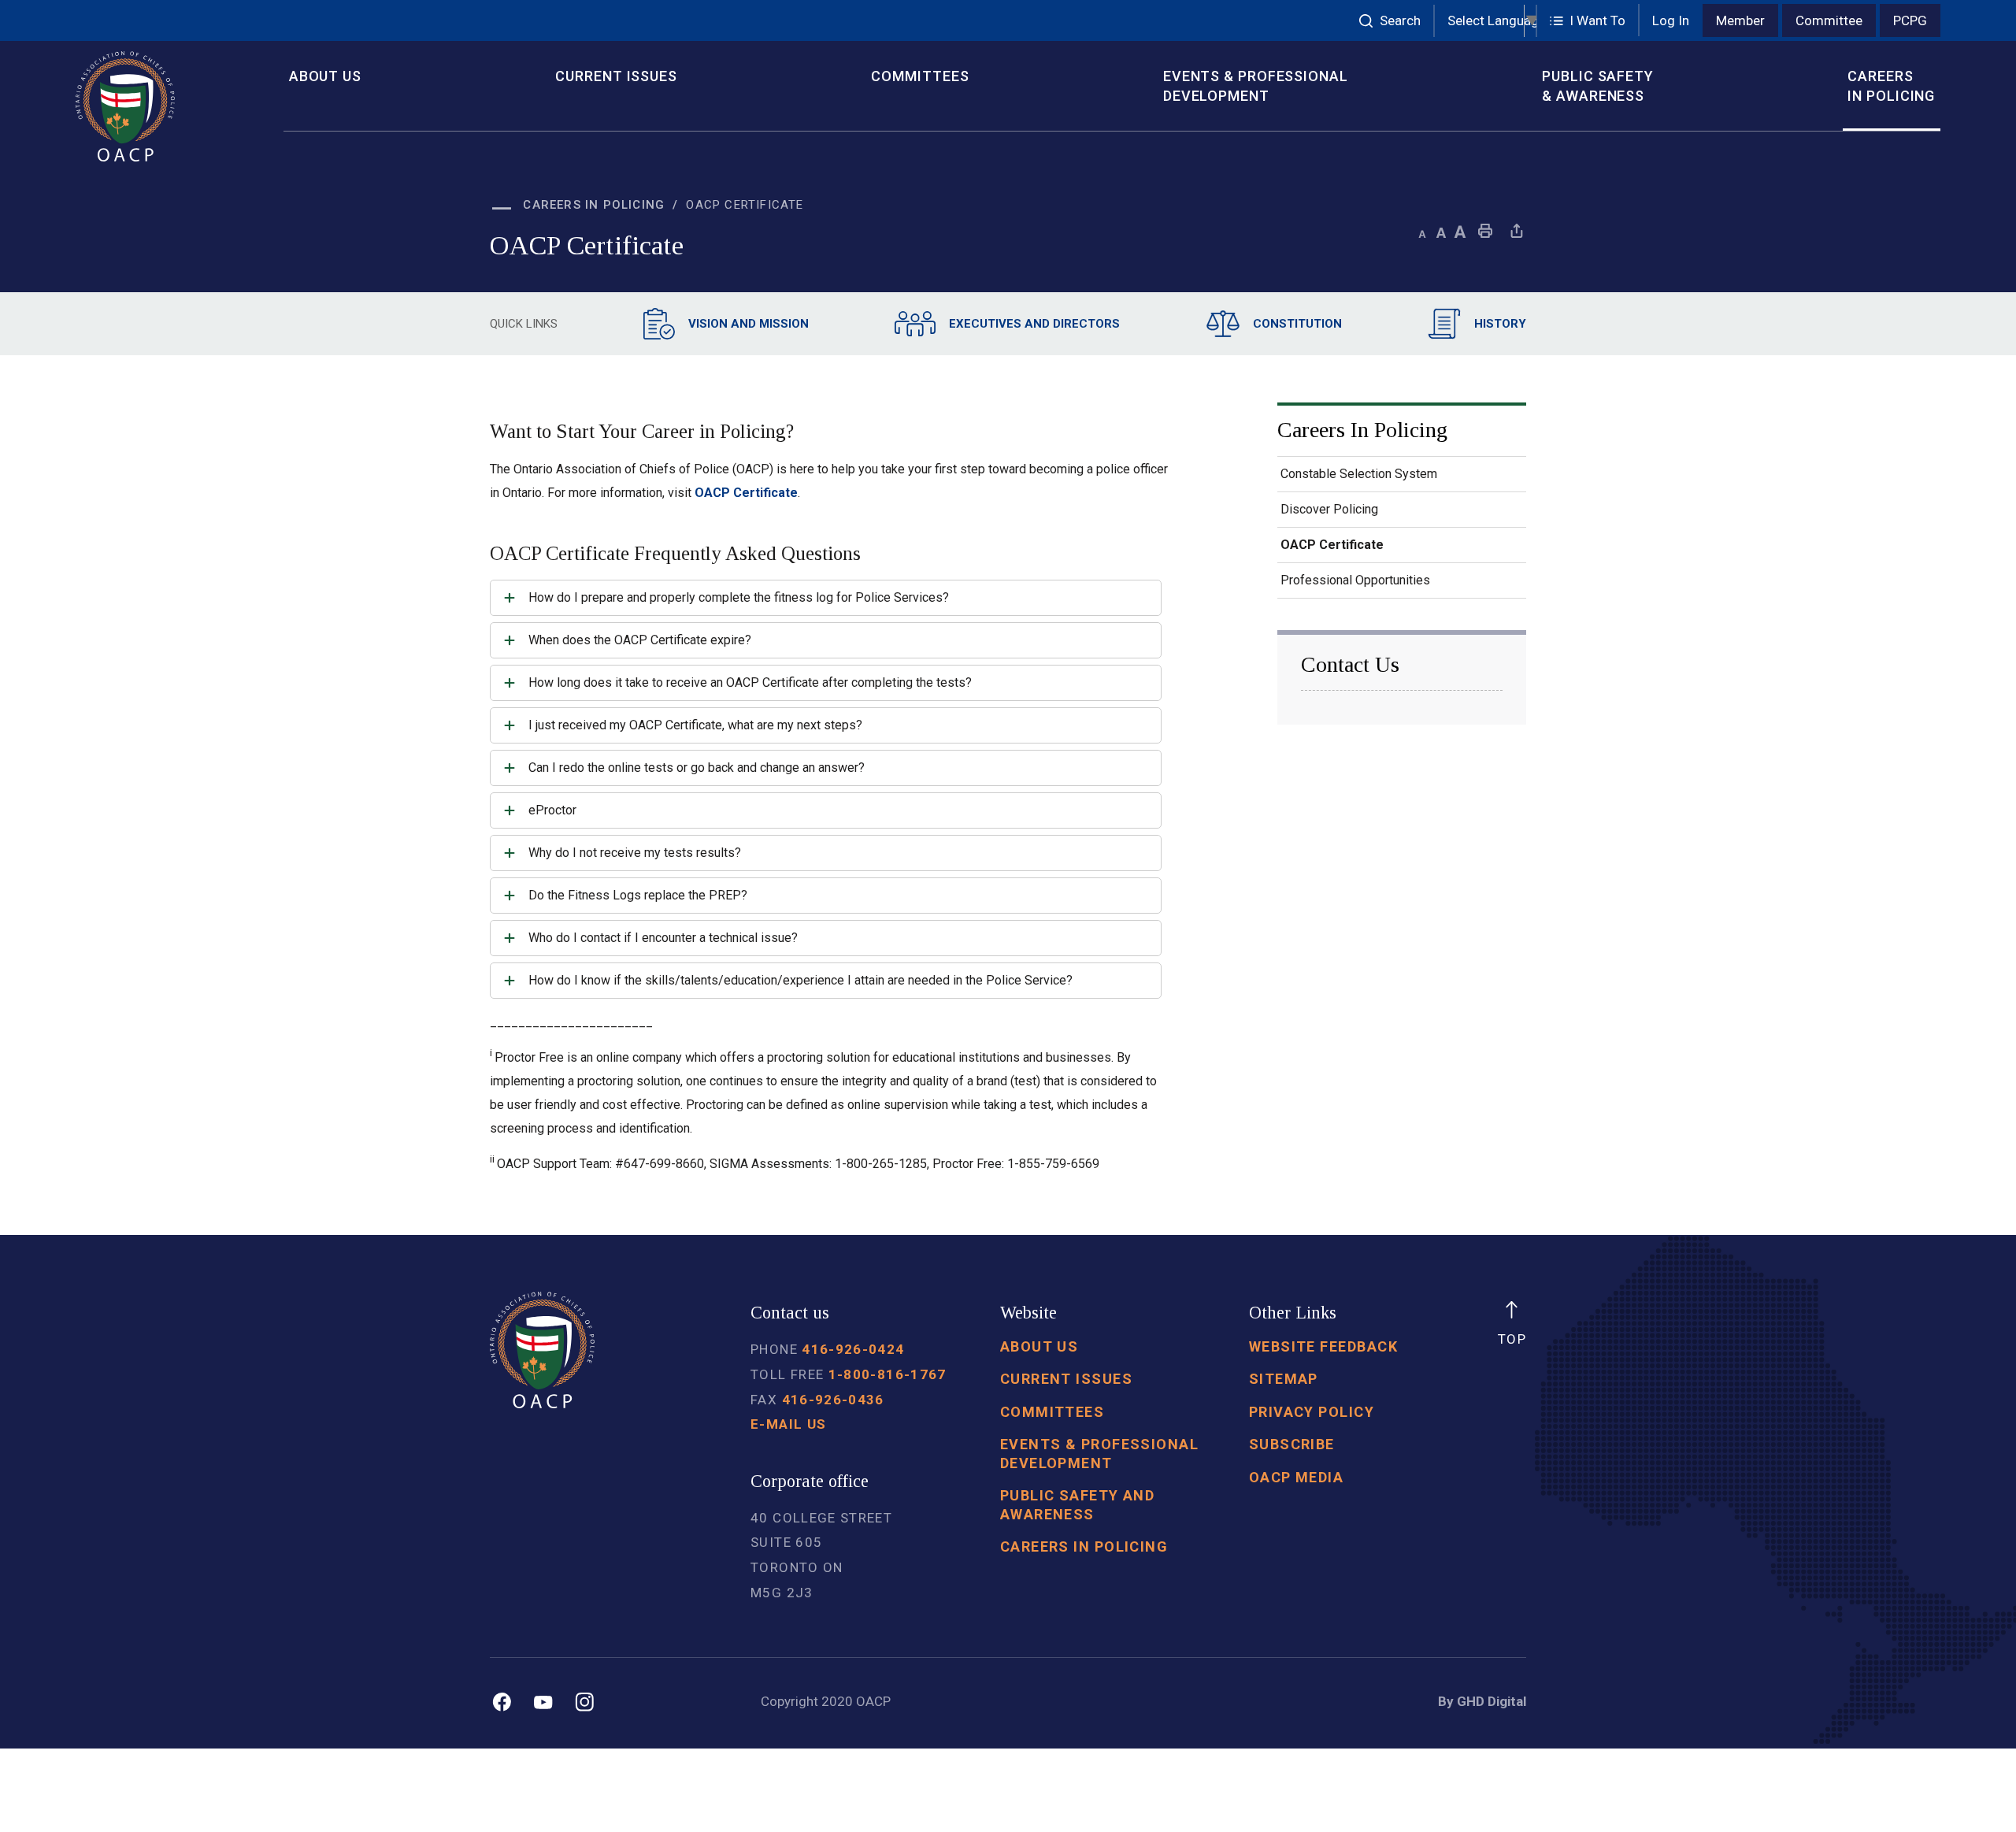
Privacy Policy (1312, 1412)
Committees (920, 76)
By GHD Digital (1482, 1701)
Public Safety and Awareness (1078, 1504)
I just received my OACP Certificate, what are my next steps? (697, 725)
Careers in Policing (1084, 1546)
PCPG (1910, 20)
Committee (1829, 20)
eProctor (552, 810)
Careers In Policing (1891, 86)
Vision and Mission (749, 324)
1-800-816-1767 (888, 1374)
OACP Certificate (746, 493)
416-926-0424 (853, 1349)
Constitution (1297, 324)
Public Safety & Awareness (1598, 86)
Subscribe (1292, 1444)
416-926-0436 (833, 1400)
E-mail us (788, 1424)
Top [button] (1512, 1339)
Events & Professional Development (1256, 86)
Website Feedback (1323, 1346)
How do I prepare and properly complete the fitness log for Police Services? (740, 597)
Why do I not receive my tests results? (636, 853)
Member (1740, 20)
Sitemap (1284, 1379)
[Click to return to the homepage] (168, 106)
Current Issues (616, 76)
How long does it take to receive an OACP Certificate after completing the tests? (752, 682)
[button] (1588, 21)
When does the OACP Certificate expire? (641, 640)
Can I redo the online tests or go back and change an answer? (698, 768)
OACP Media (1296, 1477)
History (1500, 324)
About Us (325, 76)
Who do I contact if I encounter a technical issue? (665, 938)
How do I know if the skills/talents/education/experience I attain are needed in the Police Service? (802, 980)
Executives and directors (1034, 324)
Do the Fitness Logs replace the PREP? (639, 895)
